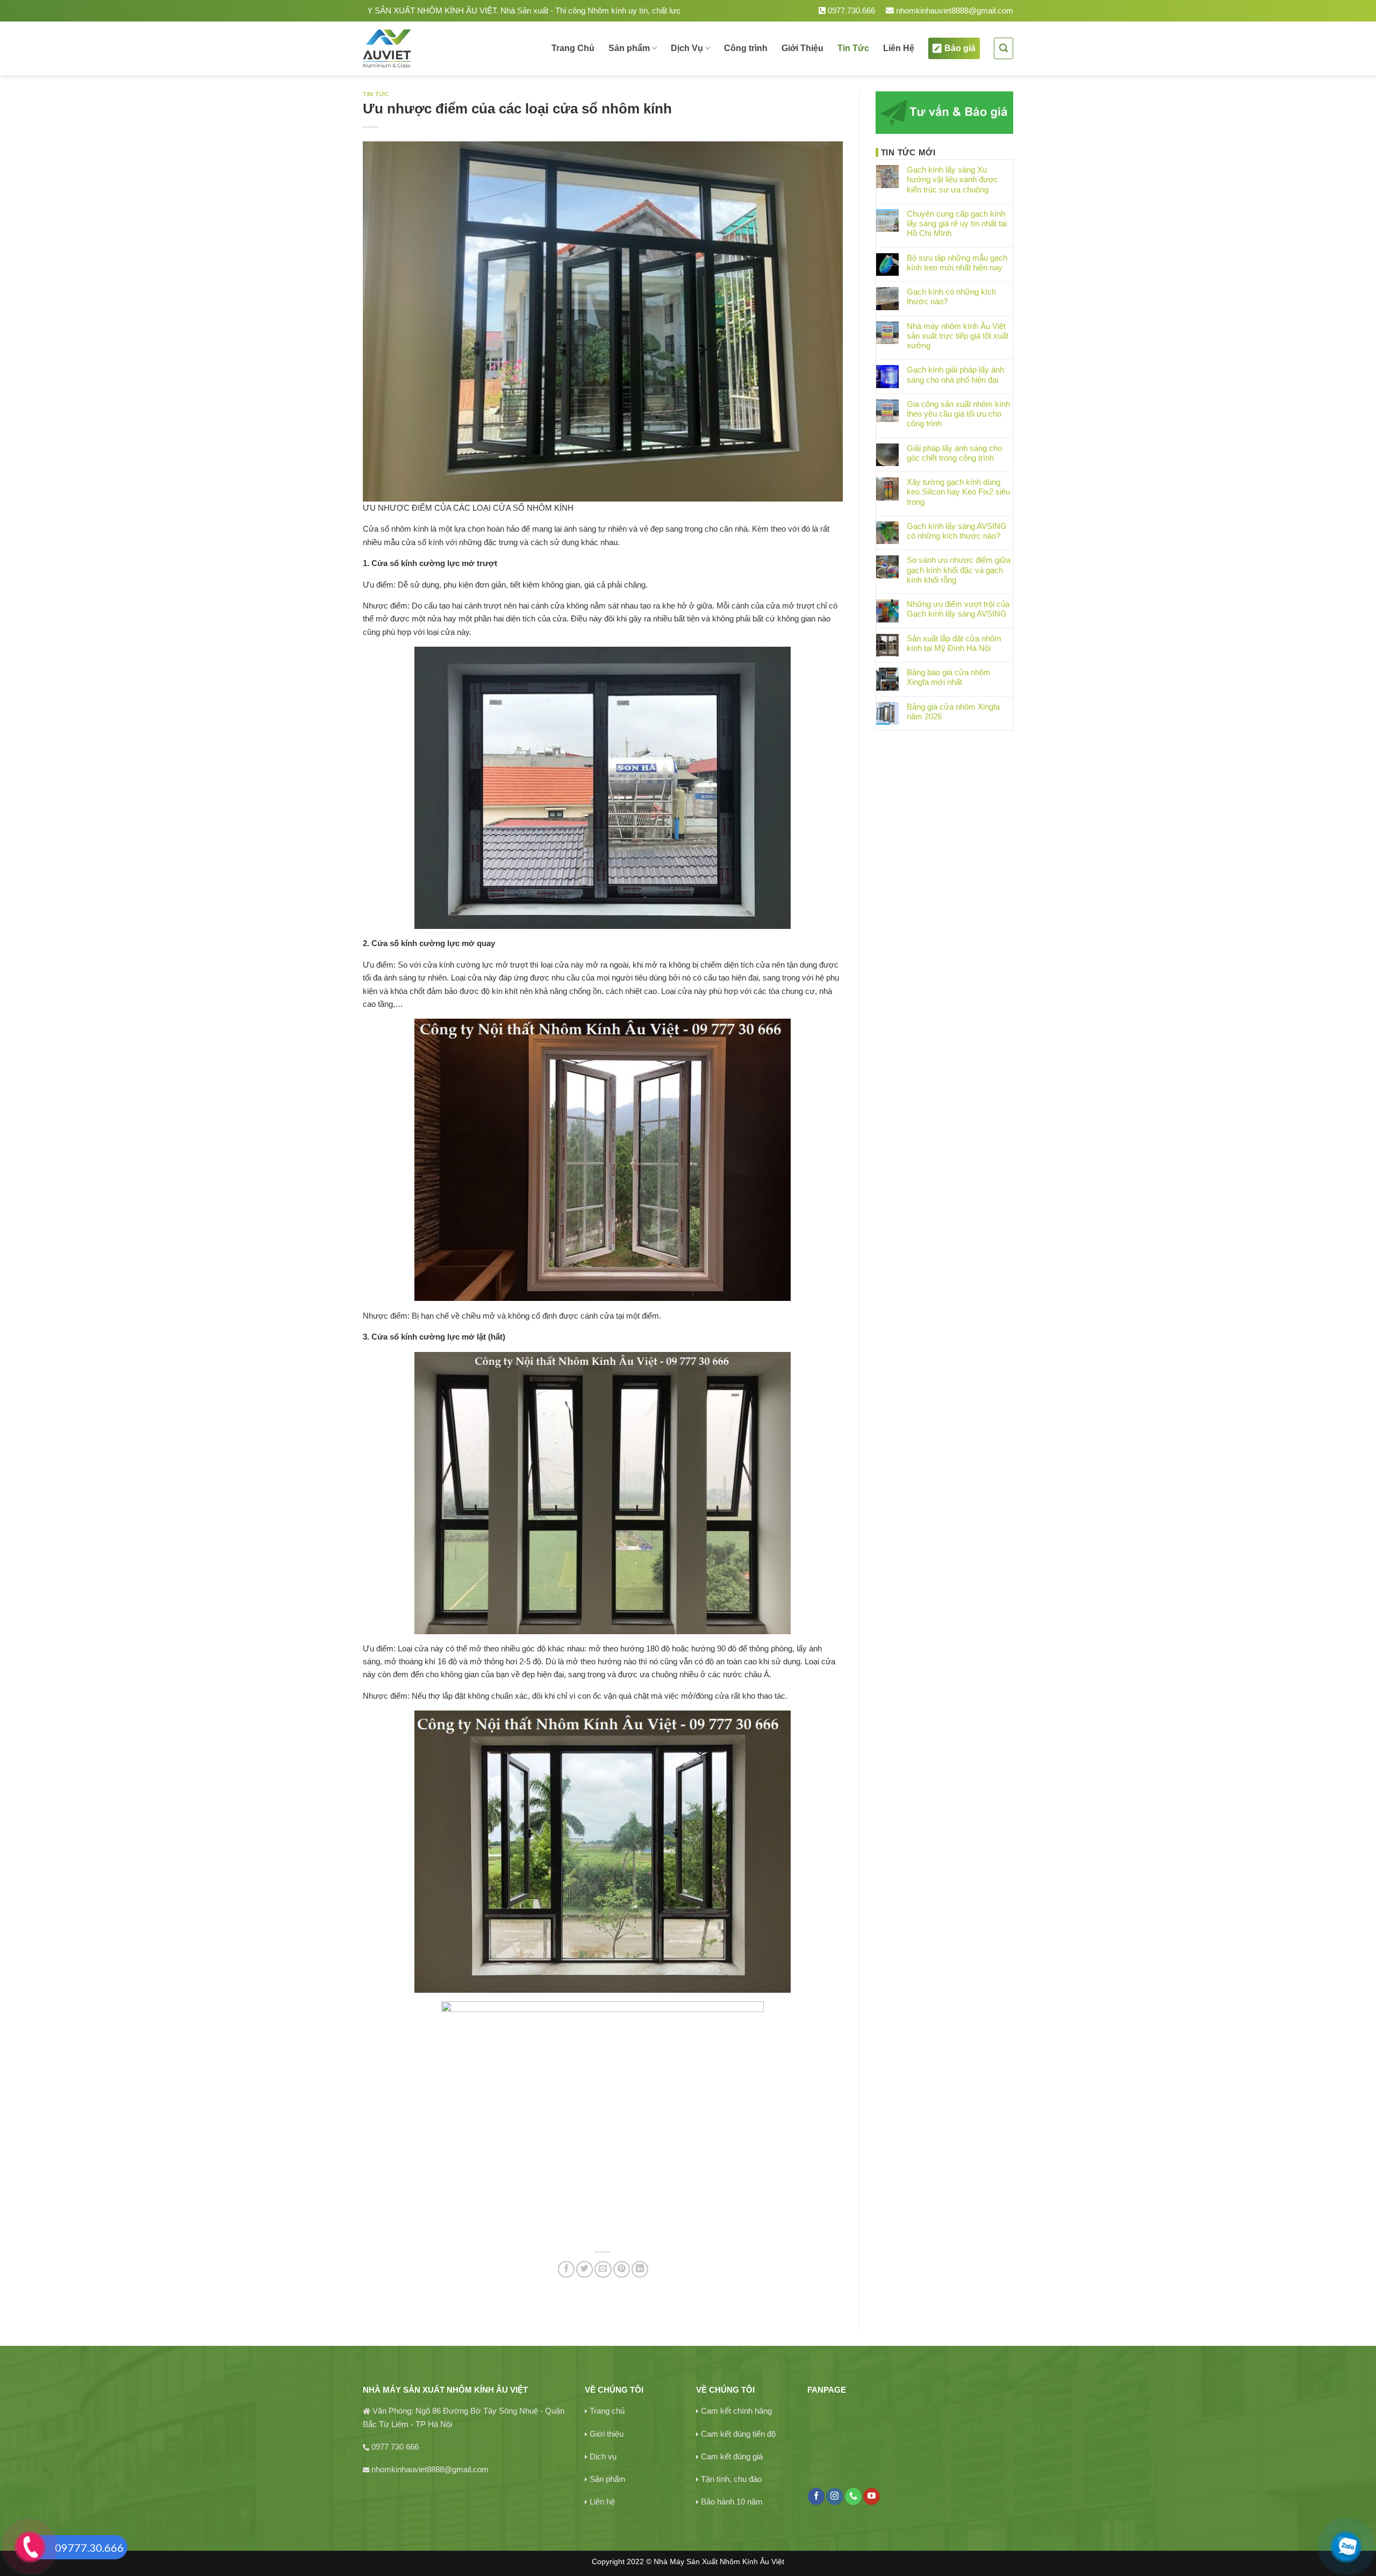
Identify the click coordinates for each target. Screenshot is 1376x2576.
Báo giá (960, 48)
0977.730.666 (850, 10)
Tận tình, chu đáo (731, 2479)
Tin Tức (853, 48)
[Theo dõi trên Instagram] (834, 2496)
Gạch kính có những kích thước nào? (951, 296)
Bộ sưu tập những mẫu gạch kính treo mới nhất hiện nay (957, 263)
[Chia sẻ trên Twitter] (585, 2269)
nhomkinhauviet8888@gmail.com (954, 10)
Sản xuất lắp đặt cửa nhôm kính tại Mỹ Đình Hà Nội (954, 643)
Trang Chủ (573, 48)
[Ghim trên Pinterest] (622, 2269)
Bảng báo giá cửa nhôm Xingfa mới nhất (949, 677)
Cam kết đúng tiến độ (738, 2434)
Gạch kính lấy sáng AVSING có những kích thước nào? (957, 531)
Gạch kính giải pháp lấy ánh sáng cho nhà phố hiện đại (955, 374)
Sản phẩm (629, 48)
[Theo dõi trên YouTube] (872, 2496)
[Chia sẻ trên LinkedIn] (640, 2269)
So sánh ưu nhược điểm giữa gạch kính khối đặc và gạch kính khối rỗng (959, 570)
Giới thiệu (607, 2434)
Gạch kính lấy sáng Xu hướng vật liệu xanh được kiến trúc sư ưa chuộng (952, 179)
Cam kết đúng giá (732, 2456)
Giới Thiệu (802, 48)
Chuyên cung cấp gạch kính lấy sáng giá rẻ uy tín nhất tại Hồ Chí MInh (957, 223)
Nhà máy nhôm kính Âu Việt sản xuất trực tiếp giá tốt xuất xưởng (958, 336)
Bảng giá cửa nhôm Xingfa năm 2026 (953, 711)
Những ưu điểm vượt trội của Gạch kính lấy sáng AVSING (958, 609)
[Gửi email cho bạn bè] (603, 2269)
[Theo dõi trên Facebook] (816, 2496)
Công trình (746, 48)
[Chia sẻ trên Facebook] (566, 2269)
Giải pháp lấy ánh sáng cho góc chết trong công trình (954, 453)
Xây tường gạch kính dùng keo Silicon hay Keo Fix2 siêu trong (958, 492)
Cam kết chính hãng (736, 2411)
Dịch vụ (603, 2456)
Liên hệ (602, 2502)
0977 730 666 (395, 2447)
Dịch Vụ (687, 48)
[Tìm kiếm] (1004, 48)
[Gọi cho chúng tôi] (853, 2496)
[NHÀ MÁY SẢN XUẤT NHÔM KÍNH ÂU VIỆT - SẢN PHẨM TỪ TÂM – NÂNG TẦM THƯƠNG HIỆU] (424, 48)
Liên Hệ (899, 48)
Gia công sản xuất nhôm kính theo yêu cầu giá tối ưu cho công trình (958, 414)
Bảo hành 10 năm (732, 2502)
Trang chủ (607, 2411)
